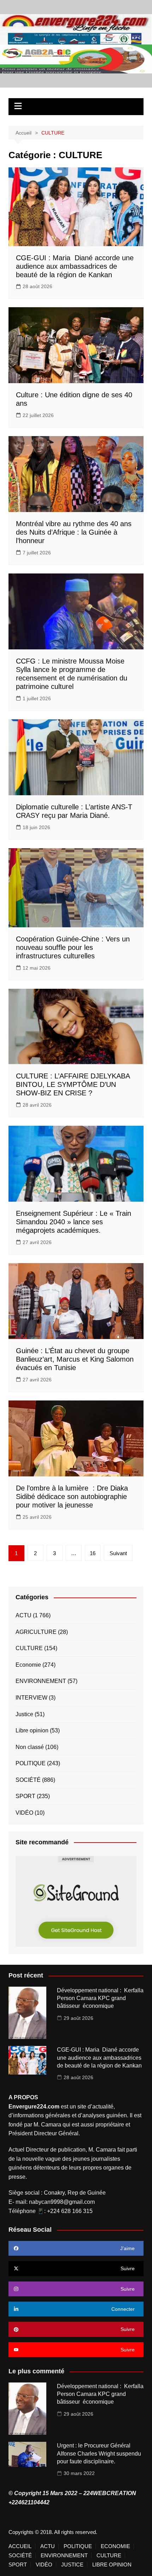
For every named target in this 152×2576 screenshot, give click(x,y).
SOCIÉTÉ (28, 1780)
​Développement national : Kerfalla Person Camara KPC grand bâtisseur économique (100, 1998)
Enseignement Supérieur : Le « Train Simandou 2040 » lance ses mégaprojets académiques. (74, 1222)
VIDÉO (24, 1813)
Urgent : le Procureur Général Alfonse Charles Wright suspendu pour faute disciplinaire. (99, 2453)
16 (93, 1553)
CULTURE (29, 1648)
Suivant (118, 1553)
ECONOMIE (115, 2546)
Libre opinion (32, 1730)
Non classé (30, 1747)
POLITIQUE (31, 1763)
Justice (24, 1714)
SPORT (25, 1796)
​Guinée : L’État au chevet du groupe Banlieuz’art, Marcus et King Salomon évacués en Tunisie (75, 1359)
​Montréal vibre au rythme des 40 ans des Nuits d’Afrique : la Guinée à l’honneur (74, 532)
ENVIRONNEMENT (41, 1681)
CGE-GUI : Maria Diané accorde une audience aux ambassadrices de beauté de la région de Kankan (75, 266)
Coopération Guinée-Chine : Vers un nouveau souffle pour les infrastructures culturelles (73, 947)
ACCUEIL (20, 2546)
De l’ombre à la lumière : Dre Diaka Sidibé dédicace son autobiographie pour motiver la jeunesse (72, 1497)
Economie (28, 1665)
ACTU (24, 1615)
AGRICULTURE (36, 1632)
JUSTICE (72, 2565)
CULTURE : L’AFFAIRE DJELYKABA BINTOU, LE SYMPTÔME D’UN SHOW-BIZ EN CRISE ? (73, 1084)
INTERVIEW (31, 1698)
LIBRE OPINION (112, 2565)
